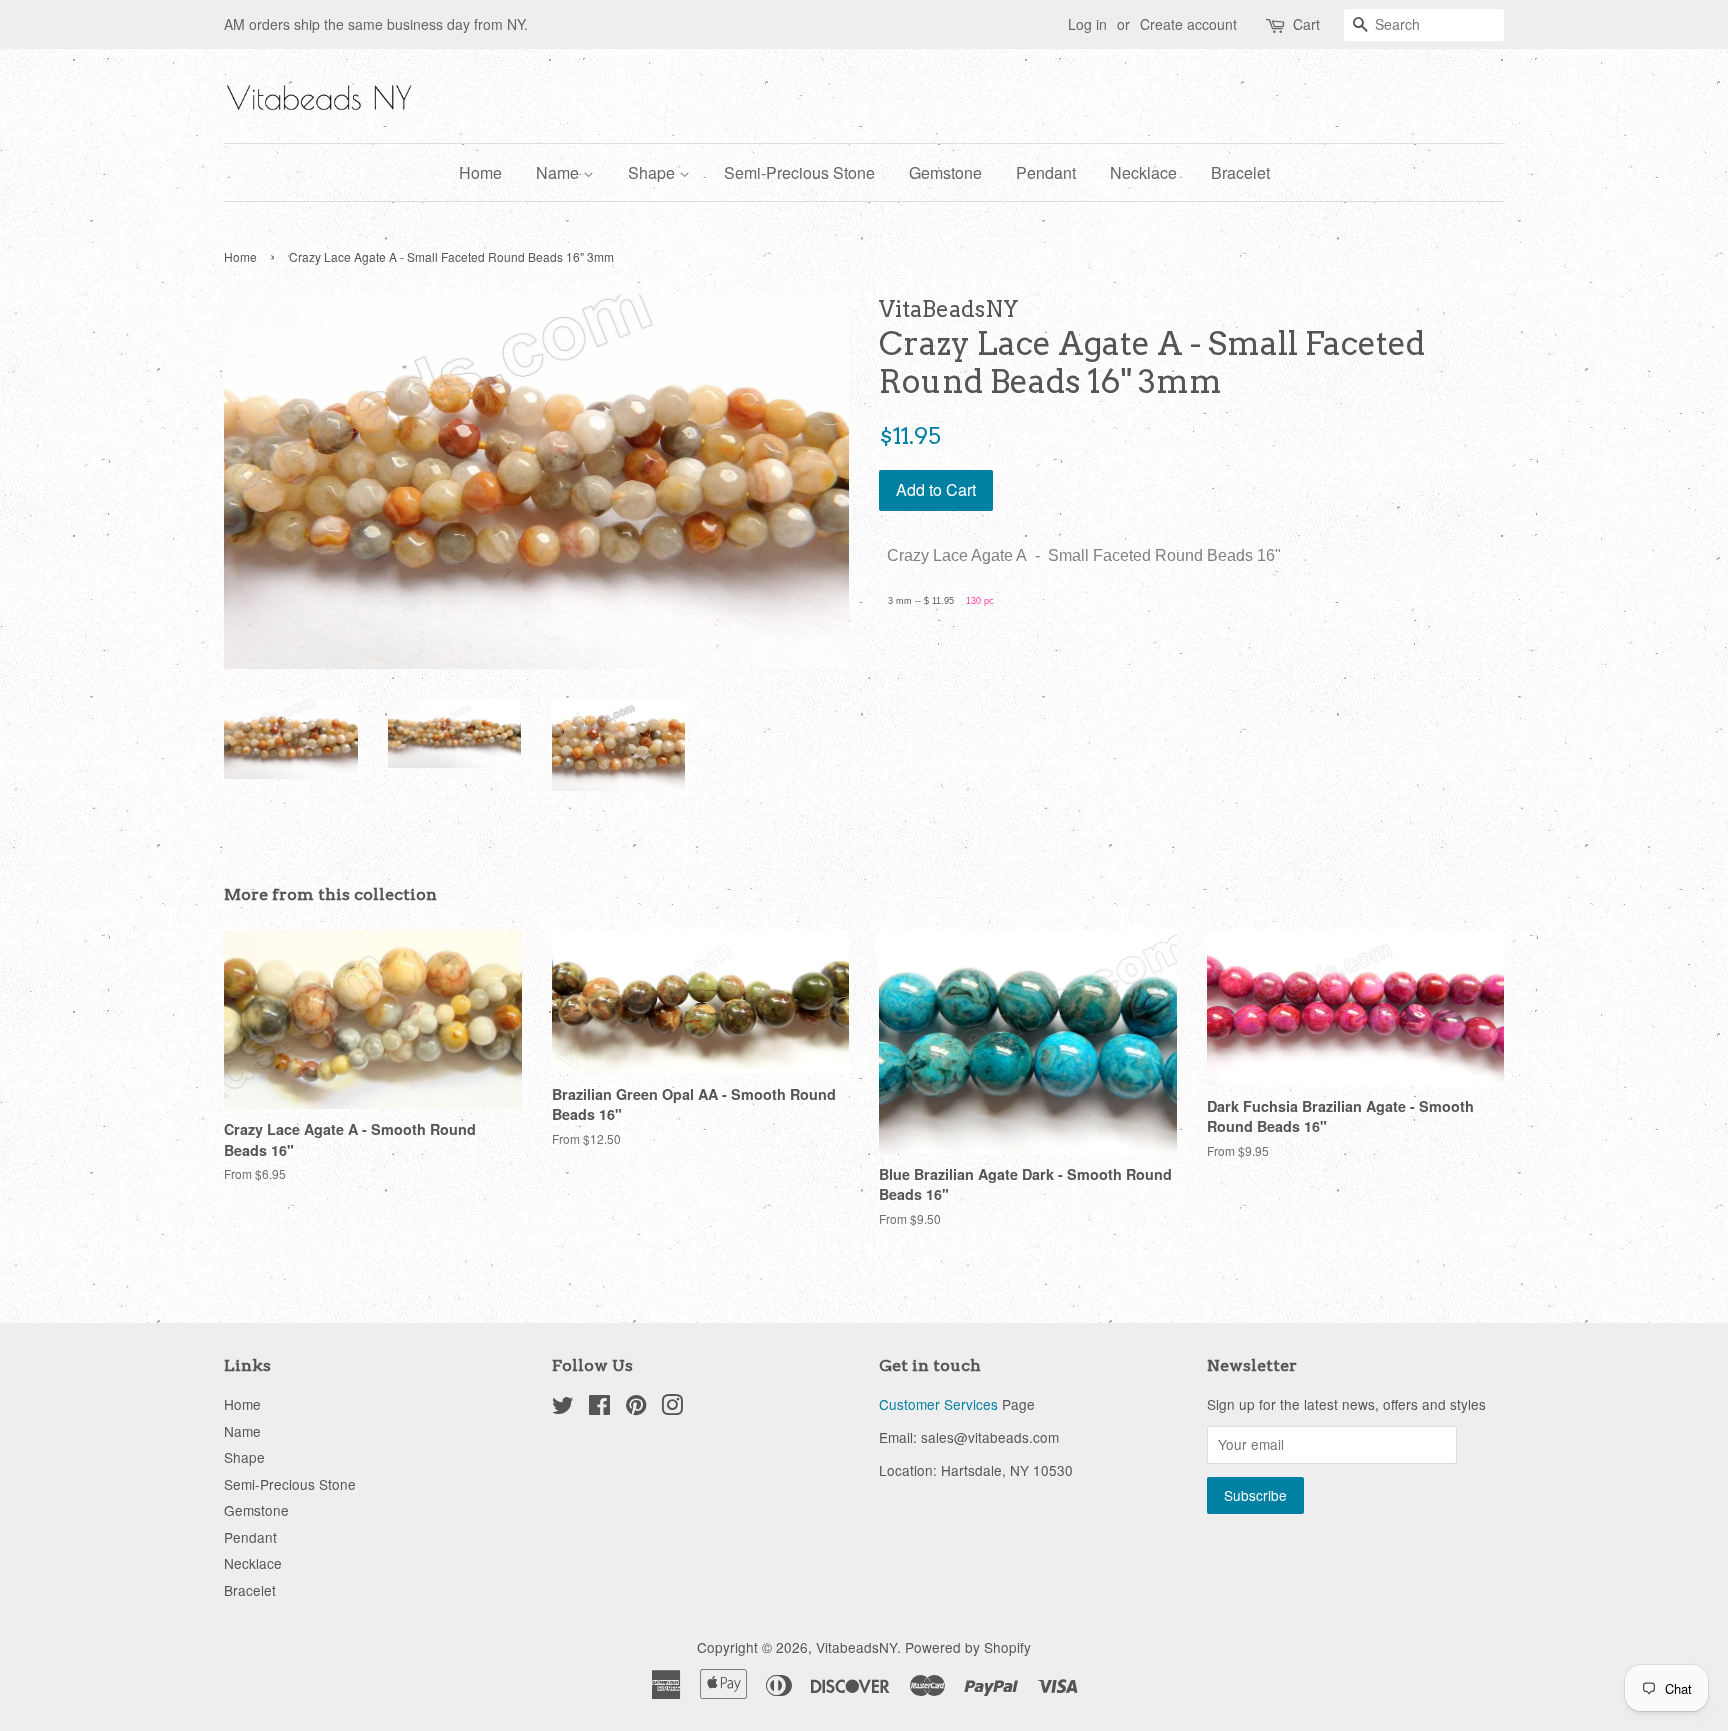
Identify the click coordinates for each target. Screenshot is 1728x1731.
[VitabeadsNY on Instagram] (672, 1408)
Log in (1087, 24)
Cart (1306, 24)
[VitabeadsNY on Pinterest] (636, 1408)
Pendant (1046, 172)
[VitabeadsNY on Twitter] (563, 1408)
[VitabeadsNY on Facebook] (599, 1408)
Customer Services (938, 1404)
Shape (653, 172)
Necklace (1143, 172)
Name (559, 172)
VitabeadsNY (856, 1647)
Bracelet (1240, 172)
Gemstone (945, 172)
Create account (1188, 24)
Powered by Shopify (968, 1647)
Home (480, 172)
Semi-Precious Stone (799, 172)
